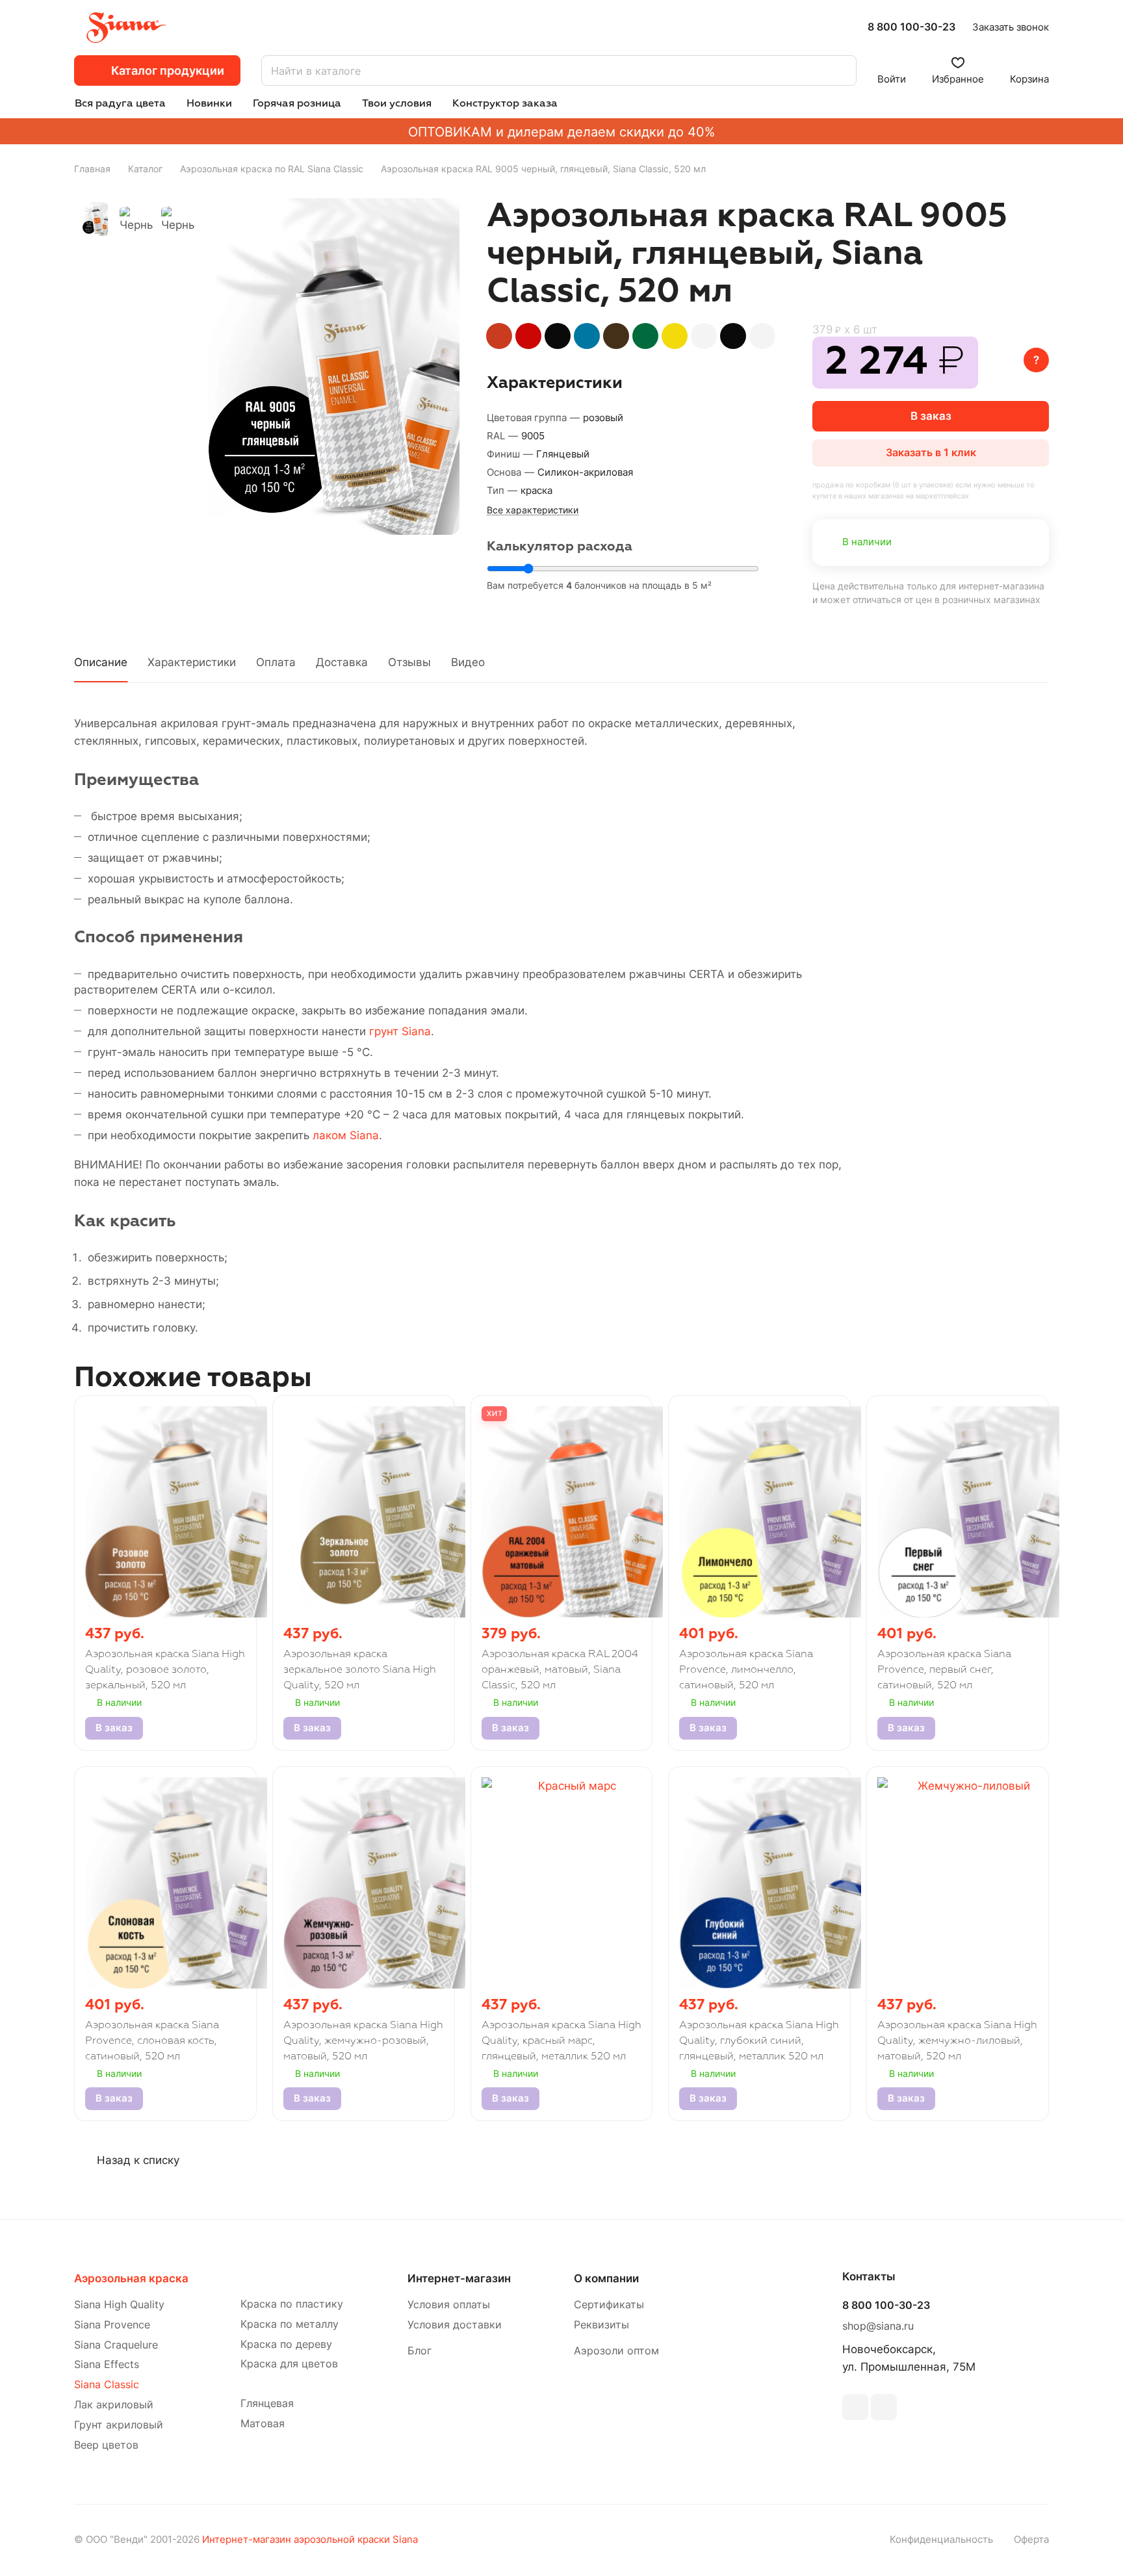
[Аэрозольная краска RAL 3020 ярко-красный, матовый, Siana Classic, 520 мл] (528, 336)
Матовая (263, 2424)
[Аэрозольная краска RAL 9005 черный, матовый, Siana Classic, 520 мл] (558, 336)
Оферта (1031, 2540)
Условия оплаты (449, 2305)
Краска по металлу (290, 2324)
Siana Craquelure (116, 2345)
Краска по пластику (292, 2304)
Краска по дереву (286, 2344)
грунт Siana (400, 1031)
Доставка (342, 662)
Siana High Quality (119, 2305)
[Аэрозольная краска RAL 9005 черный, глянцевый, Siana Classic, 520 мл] (733, 336)
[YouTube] (884, 2407)
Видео (468, 662)
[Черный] (333, 367)
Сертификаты (609, 2305)
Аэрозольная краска (131, 2278)
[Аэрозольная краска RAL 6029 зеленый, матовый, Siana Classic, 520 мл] (645, 336)
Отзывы (409, 662)
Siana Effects (107, 2364)
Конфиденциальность (941, 2540)
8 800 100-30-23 (911, 27)
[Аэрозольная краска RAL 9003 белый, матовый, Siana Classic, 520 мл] (704, 336)
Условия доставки (455, 2325)
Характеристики (192, 662)
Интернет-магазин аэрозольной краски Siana (310, 2540)
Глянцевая (267, 2403)
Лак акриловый (114, 2405)
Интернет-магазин (459, 2278)
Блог (420, 2351)
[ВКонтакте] (855, 2407)
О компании (606, 2278)
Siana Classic (107, 2385)
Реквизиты (601, 2325)
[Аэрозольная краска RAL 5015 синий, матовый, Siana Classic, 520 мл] (587, 336)
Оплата (276, 662)
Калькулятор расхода (560, 547)
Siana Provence (112, 2325)
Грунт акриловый (119, 2425)
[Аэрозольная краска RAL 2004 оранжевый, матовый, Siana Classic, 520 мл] (499, 336)
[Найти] (840, 71)
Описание (101, 662)
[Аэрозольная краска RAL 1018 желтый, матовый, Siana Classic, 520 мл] (675, 336)
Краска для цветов (289, 2364)
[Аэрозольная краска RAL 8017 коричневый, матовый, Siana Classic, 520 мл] (616, 336)
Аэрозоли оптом (616, 2351)
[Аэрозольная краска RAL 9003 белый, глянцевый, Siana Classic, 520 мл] (762, 336)
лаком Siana (346, 1135)
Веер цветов (106, 2445)
